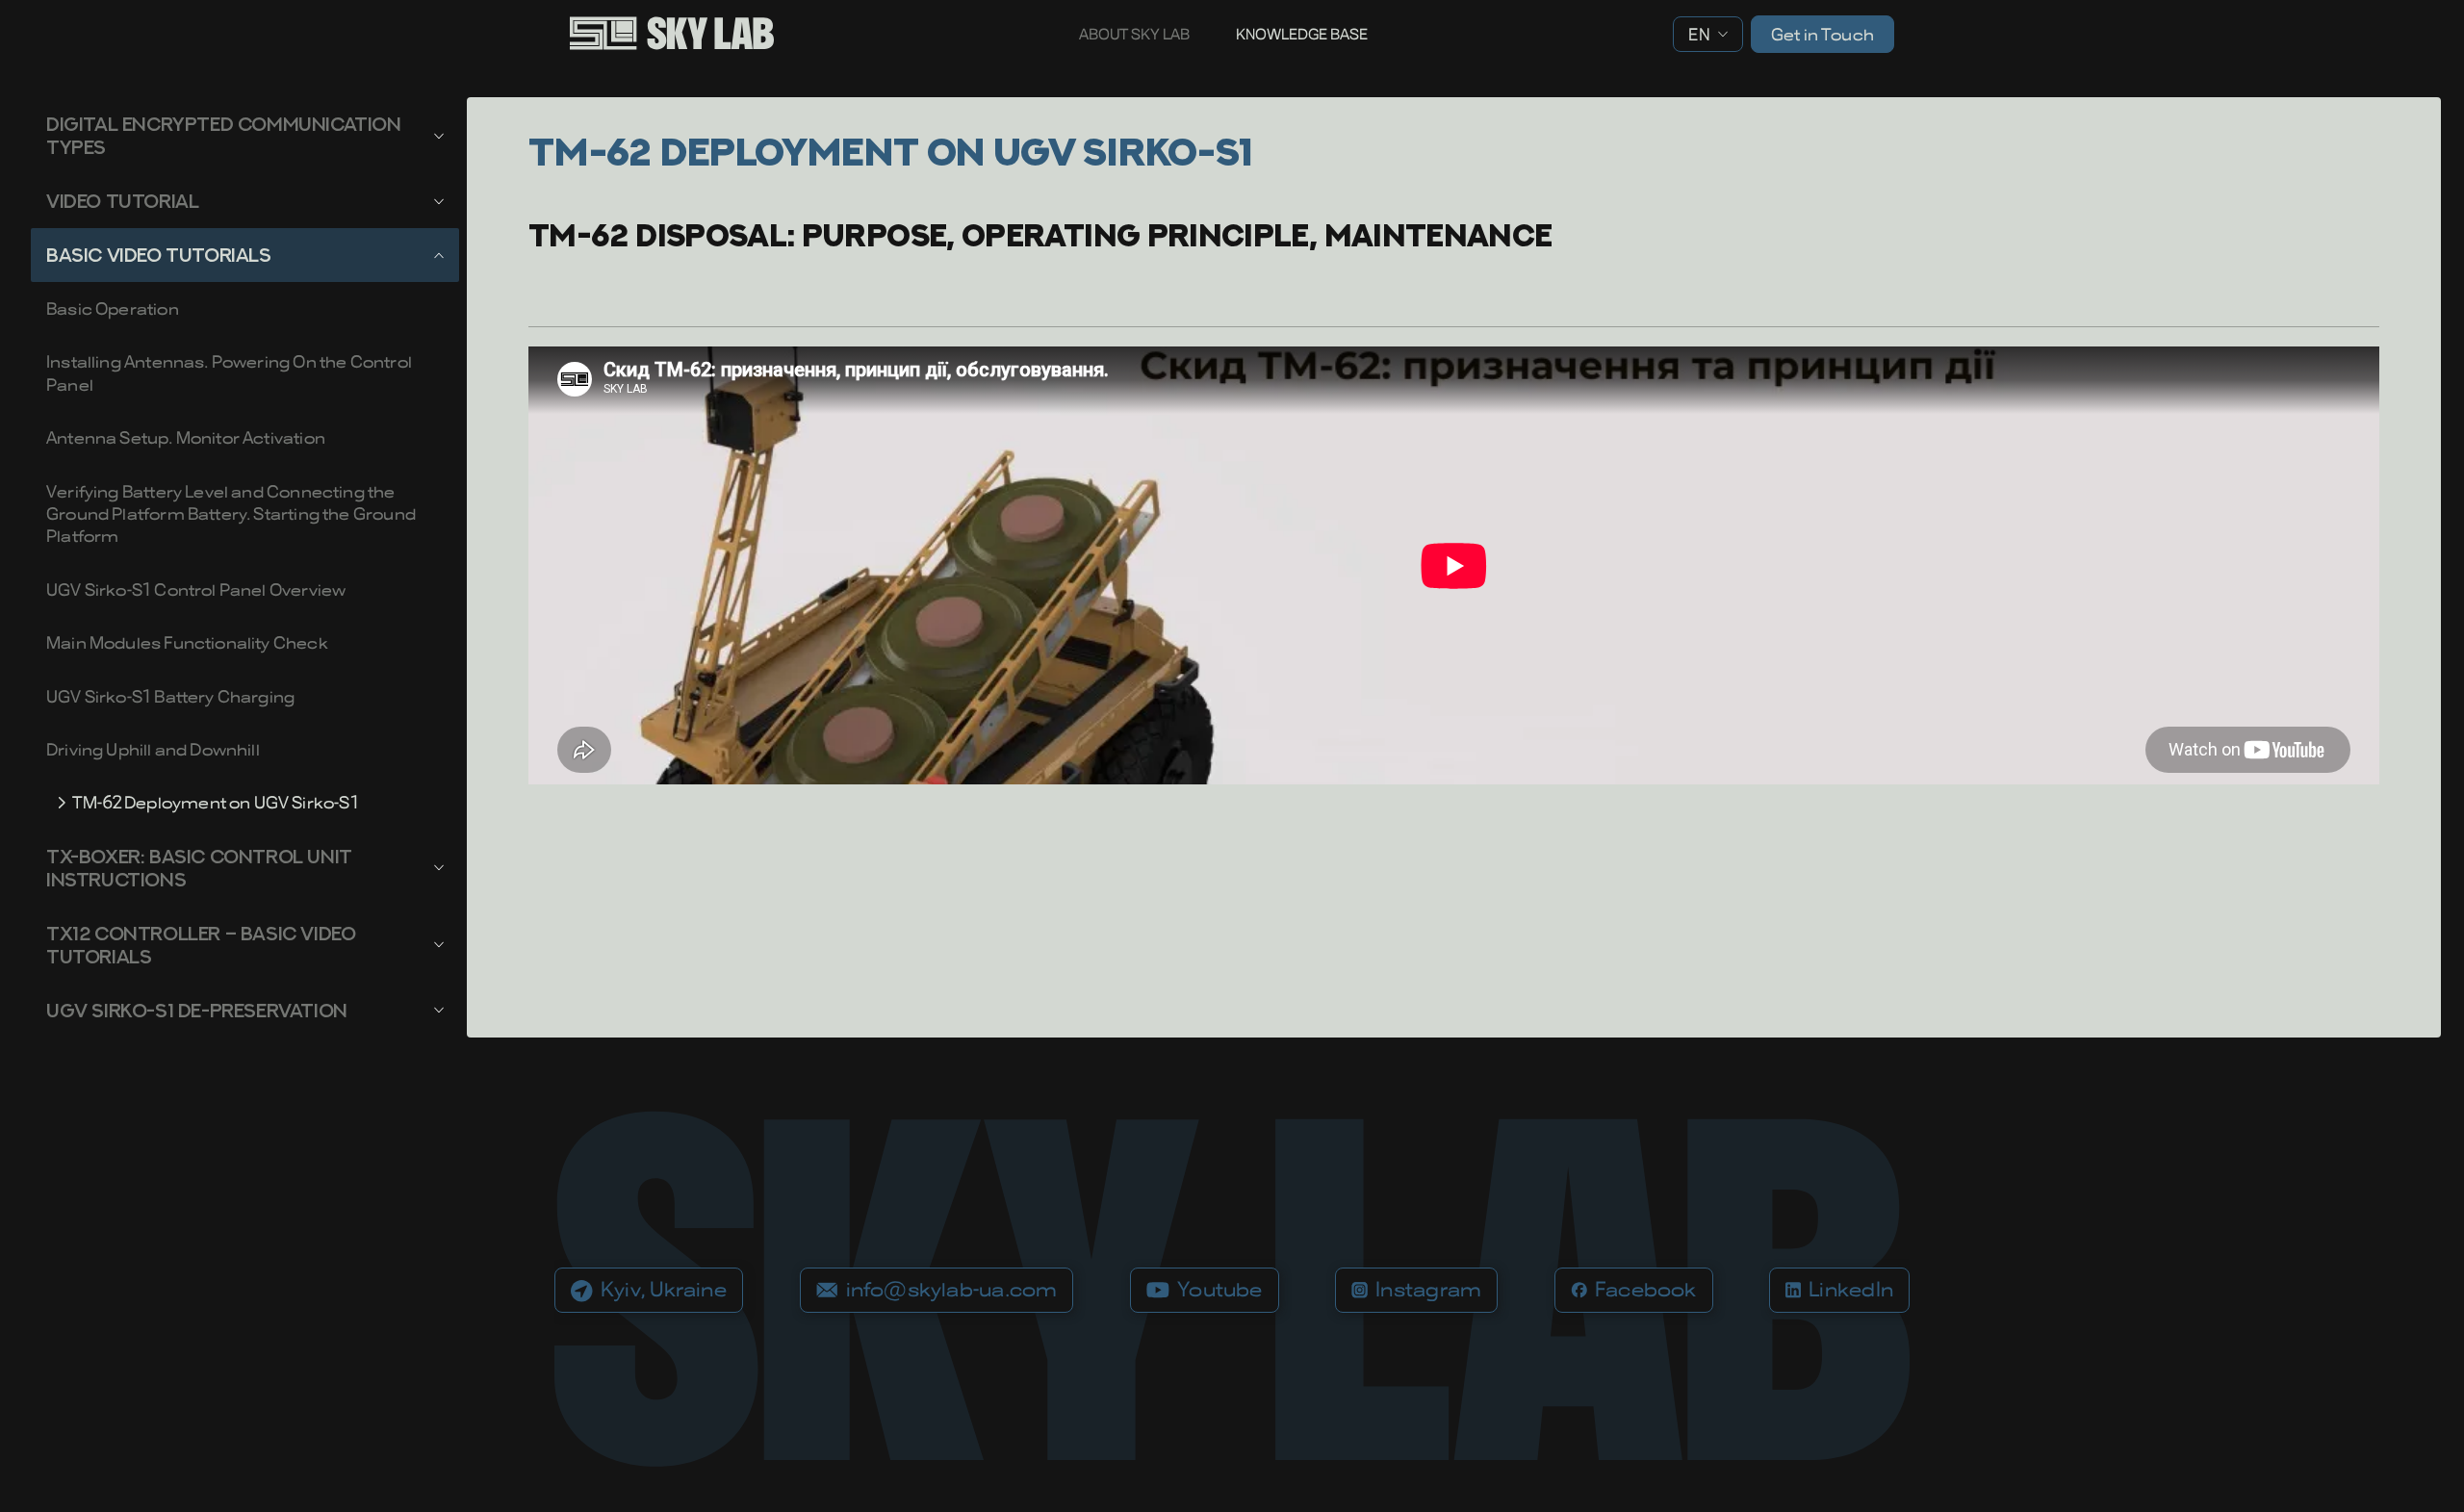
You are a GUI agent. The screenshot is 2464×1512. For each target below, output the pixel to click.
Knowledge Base (1302, 34)
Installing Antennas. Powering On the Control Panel (229, 372)
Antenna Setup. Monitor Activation (186, 437)
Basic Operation (113, 308)
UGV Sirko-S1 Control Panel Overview (196, 589)
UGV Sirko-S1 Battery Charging (170, 696)
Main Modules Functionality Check (187, 642)
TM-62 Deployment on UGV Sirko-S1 (216, 802)
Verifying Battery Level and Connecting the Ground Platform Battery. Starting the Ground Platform (231, 514)
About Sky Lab (1134, 34)
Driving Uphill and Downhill (153, 749)
